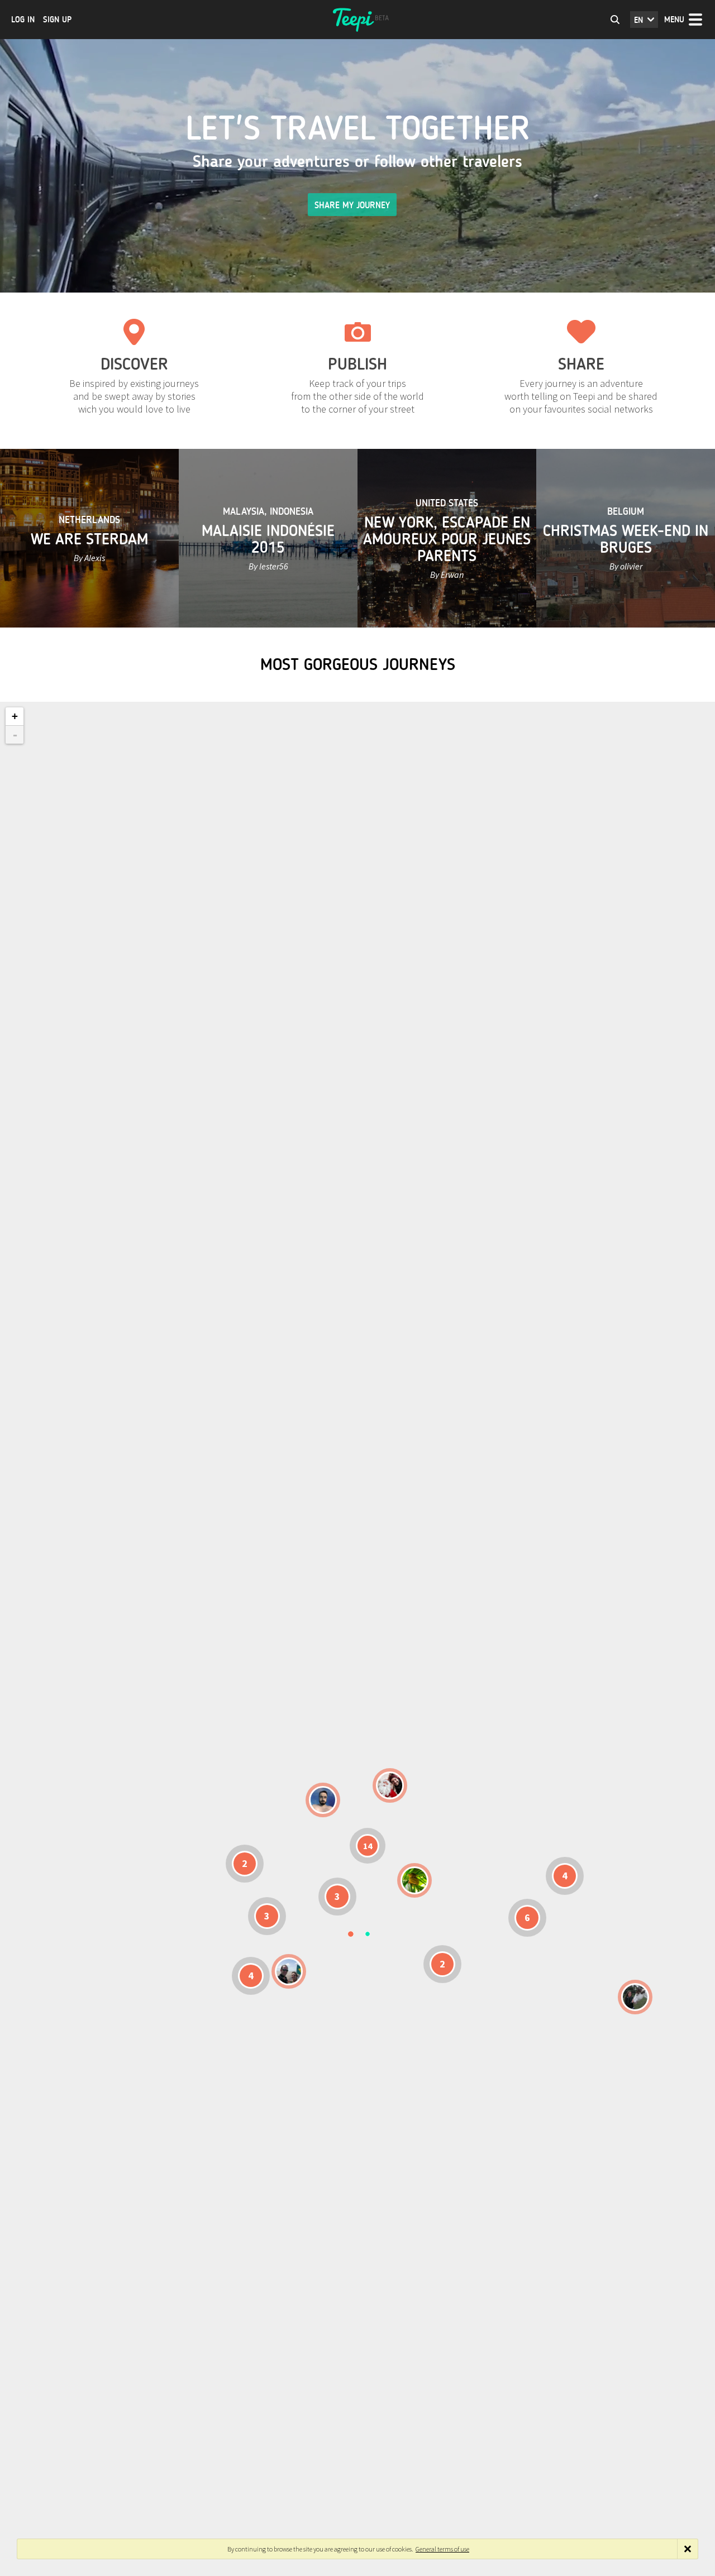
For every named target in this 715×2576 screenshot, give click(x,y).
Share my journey (352, 205)
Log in (23, 20)
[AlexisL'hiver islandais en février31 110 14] (323, 1800)
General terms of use (442, 2549)
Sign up (57, 20)
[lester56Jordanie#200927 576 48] (414, 1880)
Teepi (357, 20)
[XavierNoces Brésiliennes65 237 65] (289, 1971)
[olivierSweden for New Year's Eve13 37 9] (390, 1785)
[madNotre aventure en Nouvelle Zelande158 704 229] (635, 1997)
